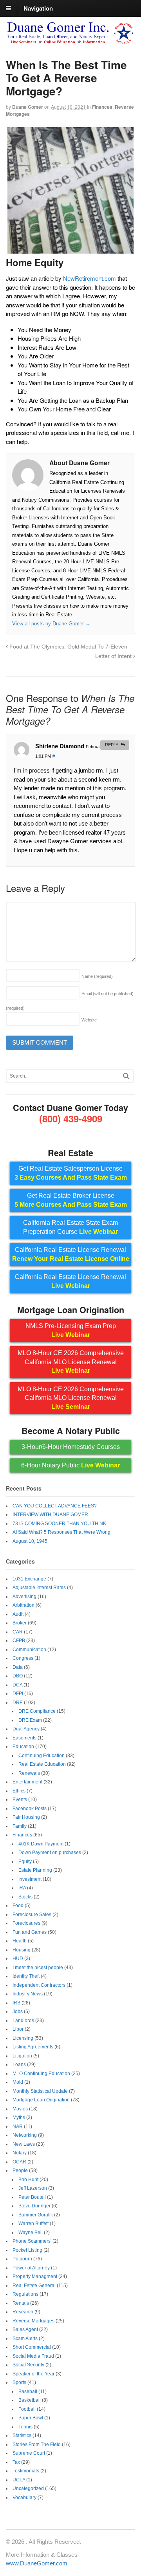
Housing (22, 1950)
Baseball (28, 2391)
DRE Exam (30, 1720)
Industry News (28, 1994)
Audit (18, 1614)
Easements (24, 1738)
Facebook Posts (30, 1809)
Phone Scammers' (32, 2241)
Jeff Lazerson (33, 2188)
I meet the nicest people (38, 1968)
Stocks (25, 1897)
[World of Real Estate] (70, 41)
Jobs (18, 2011)
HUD (18, 1958)
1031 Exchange (29, 1579)
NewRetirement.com (89, 278)
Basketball (30, 2400)
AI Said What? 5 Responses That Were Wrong (61, 1532)
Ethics (19, 1791)
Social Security (28, 2365)
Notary (20, 2153)
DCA (17, 1685)
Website (89, 1020)
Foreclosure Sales (32, 1915)
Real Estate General (34, 2286)
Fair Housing (26, 1817)
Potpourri (22, 2259)
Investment (30, 1879)
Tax (16, 2462)
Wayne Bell (31, 2233)
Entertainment (27, 1782)
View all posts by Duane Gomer (51, 624)
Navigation (38, 8)
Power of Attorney (31, 2268)
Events (20, 1800)
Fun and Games (30, 1932)
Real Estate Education (42, 1764)
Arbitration (23, 1605)
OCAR (19, 2162)
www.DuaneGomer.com (37, 2563)
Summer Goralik (36, 2215)
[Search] (126, 1076)
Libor (18, 2029)
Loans (19, 2064)
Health (20, 1941)
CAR (18, 1632)
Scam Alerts (25, 2338)
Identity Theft (26, 1976)
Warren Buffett (33, 2223)
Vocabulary (24, 2497)
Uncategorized (28, 2488)
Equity (25, 1862)
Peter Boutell (32, 2197)
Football (27, 2409)
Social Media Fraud (33, 2356)
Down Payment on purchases (50, 1853)
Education (23, 1747)
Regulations (25, 2294)
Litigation (22, 2056)
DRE (18, 1703)
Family (20, 1826)
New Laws (24, 2144)
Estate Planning (35, 1870)
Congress (23, 1658)
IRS (16, 2003)
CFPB (19, 1641)
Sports (19, 2382)
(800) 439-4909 (71, 1118)
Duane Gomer (28, 107)
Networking (25, 2135)
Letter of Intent (114, 656)
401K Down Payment (41, 1844)
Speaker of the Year (33, 2374)
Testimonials (26, 2471)
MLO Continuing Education (41, 2074)
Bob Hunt (28, 2180)
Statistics (22, 2435)
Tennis (25, 2427)
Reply (112, 745)
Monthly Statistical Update (40, 2091)
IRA (22, 1888)
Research (23, 2312)
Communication (29, 1650)
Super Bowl (31, 2418)
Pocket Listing (27, 2250)
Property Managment (35, 2276)
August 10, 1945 (30, 1541)
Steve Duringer (34, 2206)
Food (18, 1906)
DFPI (18, 1694)
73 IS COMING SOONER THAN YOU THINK (59, 1524)
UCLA (19, 2480)
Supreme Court (29, 2453)
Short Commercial (32, 2347)
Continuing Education (42, 1756)
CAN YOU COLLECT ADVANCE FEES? (55, 1506)
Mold (18, 2082)
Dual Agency (26, 1729)
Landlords (23, 2021)
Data (18, 1667)
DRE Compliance (37, 1711)
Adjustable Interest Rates (39, 1588)
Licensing (23, 2038)
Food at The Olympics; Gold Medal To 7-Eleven (68, 647)
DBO (18, 1676)
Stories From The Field (37, 2444)
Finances (102, 107)
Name (97, 976)
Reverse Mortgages (33, 2321)
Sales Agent (25, 2329)
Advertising (24, 1597)
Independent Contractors (39, 1985)
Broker (20, 1623)
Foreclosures (26, 1923)
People (20, 2170)
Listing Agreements (33, 2047)
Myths (19, 2117)
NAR (18, 2127)
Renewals (29, 1773)
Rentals (21, 2303)
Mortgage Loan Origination (41, 2100)
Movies (20, 2109)
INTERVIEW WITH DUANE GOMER (50, 1515)
